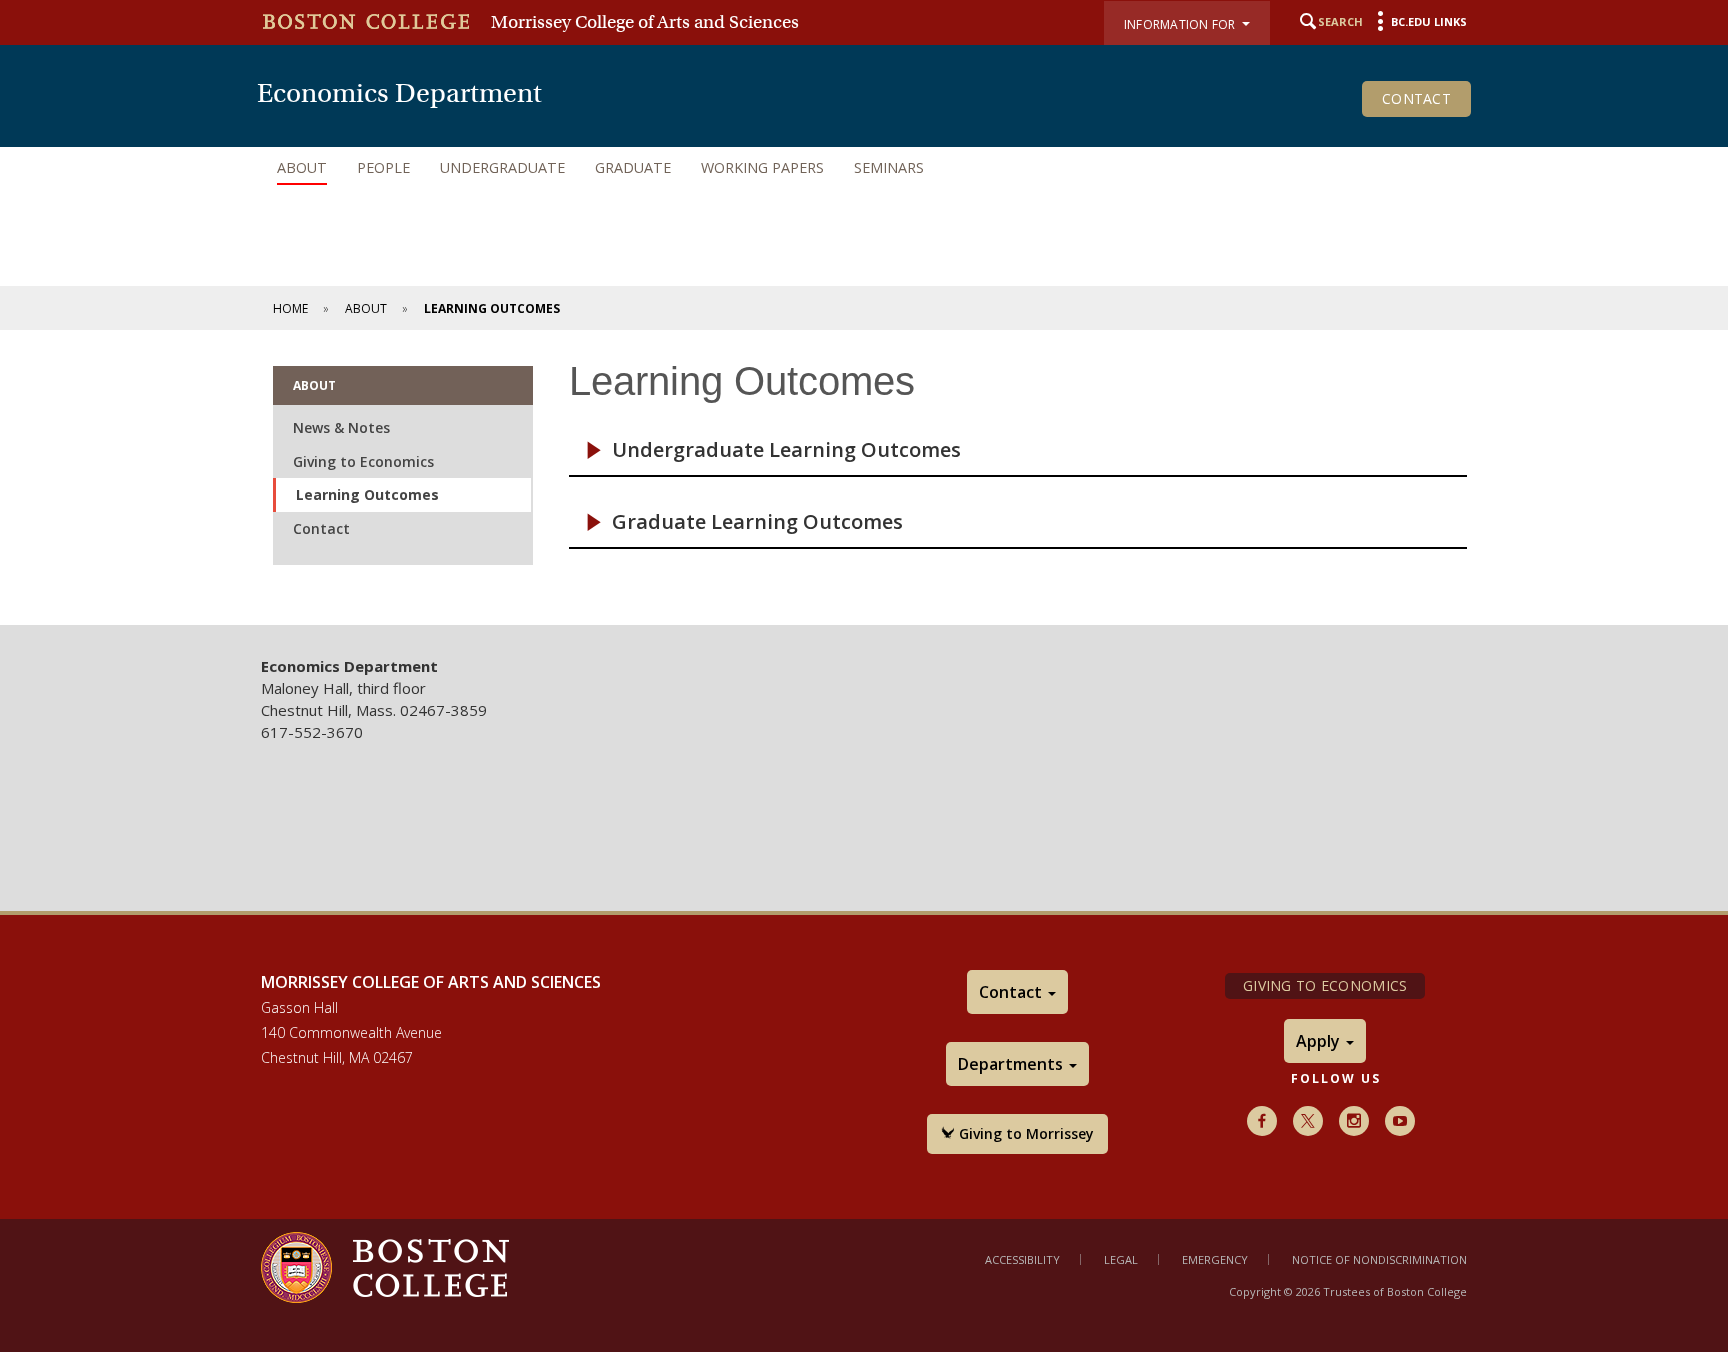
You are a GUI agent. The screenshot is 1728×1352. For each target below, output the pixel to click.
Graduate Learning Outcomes (757, 522)
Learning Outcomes (367, 494)
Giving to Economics (363, 461)
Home (290, 308)
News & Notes (341, 427)
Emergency (1215, 1259)
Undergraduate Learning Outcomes (786, 450)
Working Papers (762, 167)
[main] (864, 477)
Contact (1416, 98)
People (383, 167)
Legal (1121, 1259)
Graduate (633, 167)
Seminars (889, 167)
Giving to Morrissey (1024, 1133)
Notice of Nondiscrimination (1379, 1259)
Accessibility (1022, 1259)
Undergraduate (502, 167)
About (302, 167)
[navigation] (864, 168)
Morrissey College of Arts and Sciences (645, 22)
